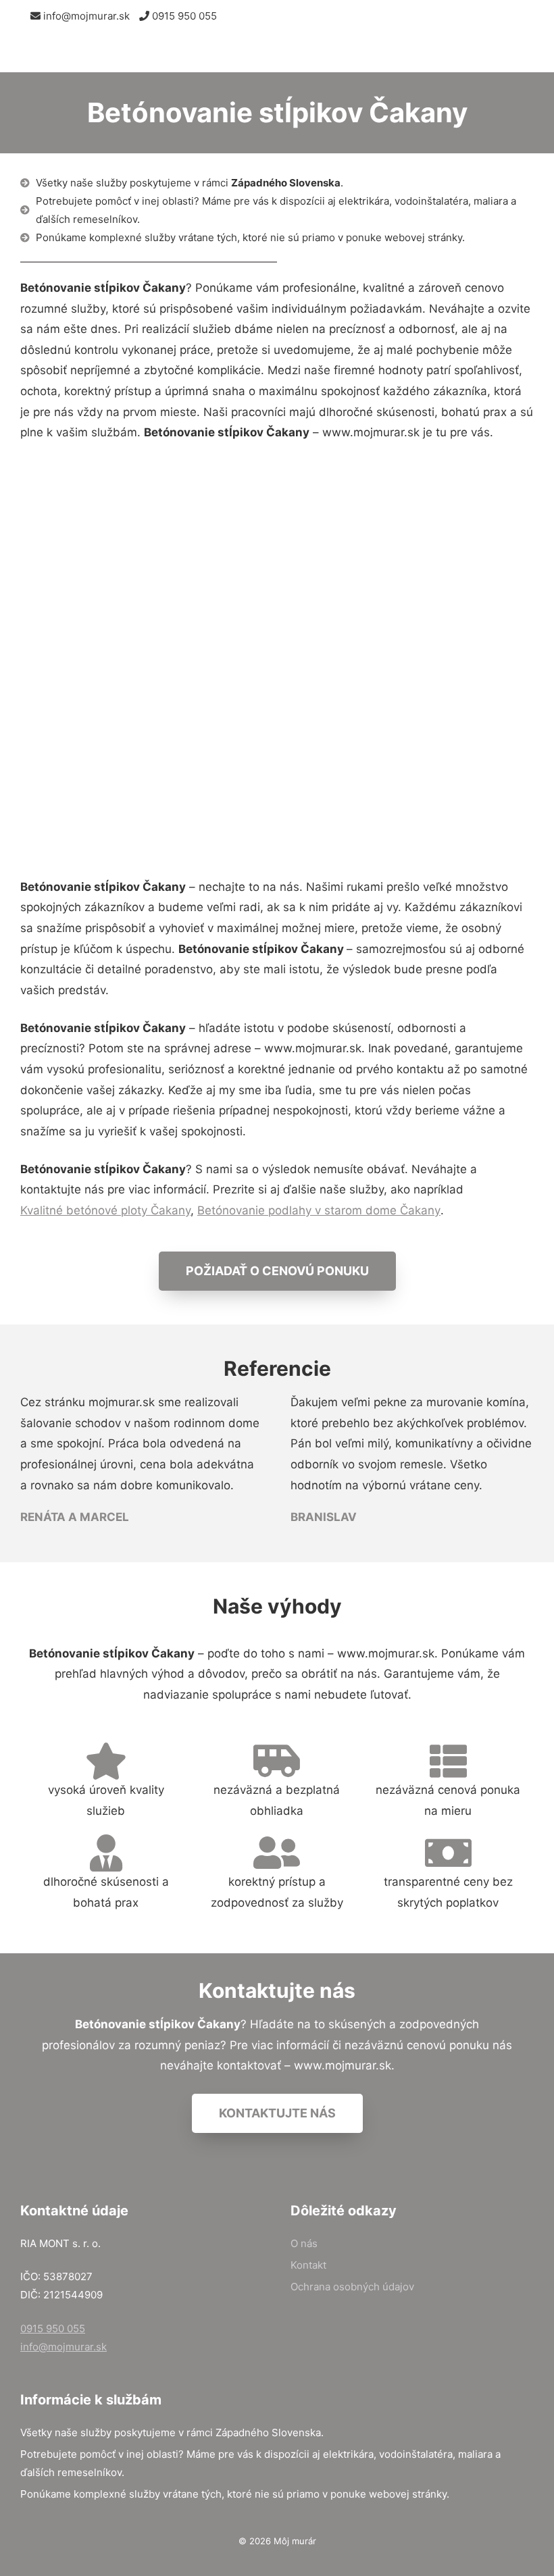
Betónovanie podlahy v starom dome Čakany (319, 1210)
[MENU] (532, 52)
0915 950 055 (183, 16)
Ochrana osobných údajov (352, 2287)
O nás (304, 2243)
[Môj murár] (81, 52)
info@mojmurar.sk (85, 16)
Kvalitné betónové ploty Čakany (105, 1210)
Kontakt (308, 2265)
